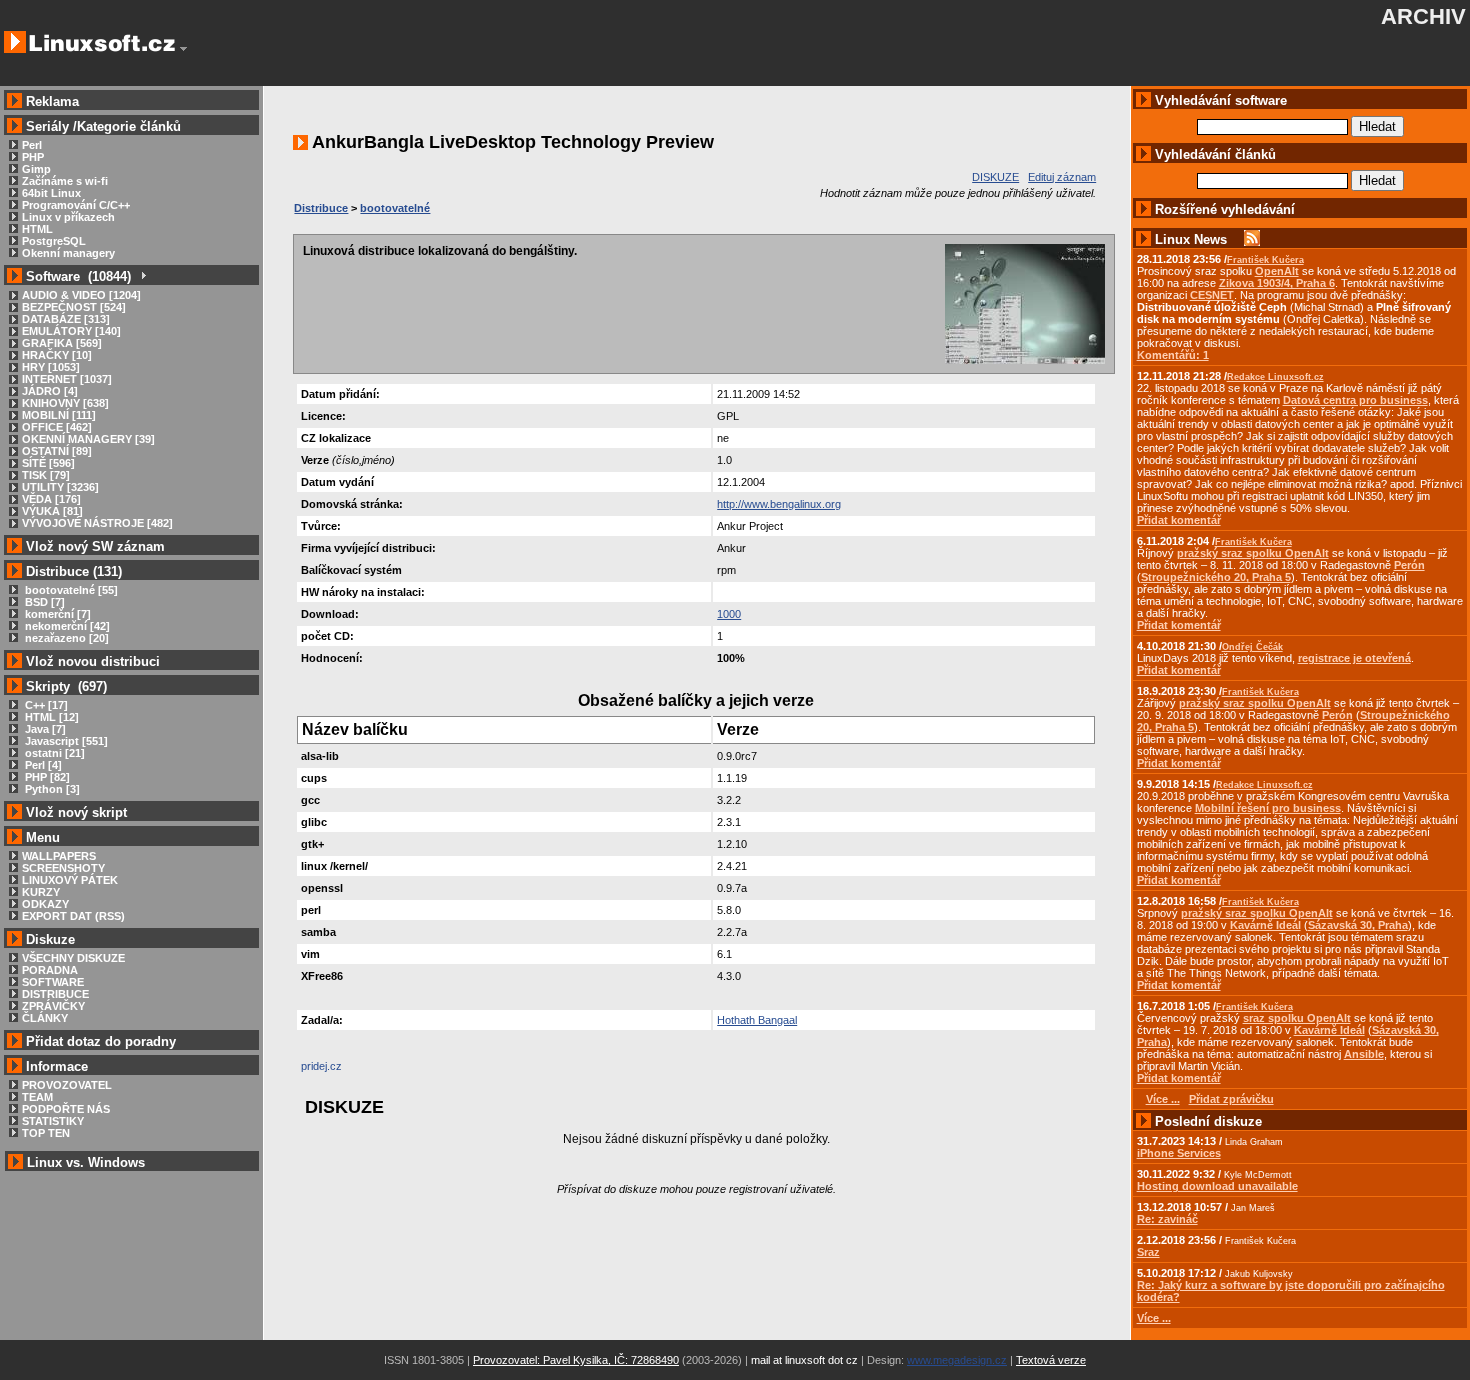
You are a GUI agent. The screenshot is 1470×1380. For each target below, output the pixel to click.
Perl (32, 145)
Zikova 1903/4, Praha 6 (1277, 283)
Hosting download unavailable (1217, 1186)
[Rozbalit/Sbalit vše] (142, 276)
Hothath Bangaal (757, 1020)
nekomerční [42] (66, 626)
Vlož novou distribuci (93, 661)
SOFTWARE (53, 982)
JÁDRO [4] (50, 391)
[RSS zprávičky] (1252, 239)
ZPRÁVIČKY (53, 1006)
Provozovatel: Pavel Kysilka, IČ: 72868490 (576, 1360)
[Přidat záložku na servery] (341, 1071)
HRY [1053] (51, 367)
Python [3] (51, 789)
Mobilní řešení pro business (1268, 808)
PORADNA (50, 970)
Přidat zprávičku (1231, 1099)
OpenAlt (1277, 271)
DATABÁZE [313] (66, 319)
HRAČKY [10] (57, 355)
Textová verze (1051, 1360)
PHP (33, 157)
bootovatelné (395, 208)
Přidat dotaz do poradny (99, 1041)
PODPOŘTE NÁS (66, 1109)
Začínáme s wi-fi (65, 181)
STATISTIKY (53, 1121)
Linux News (1191, 239)
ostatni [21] (53, 753)
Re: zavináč (1167, 1219)
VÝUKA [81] (52, 511)
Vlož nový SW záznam (95, 546)
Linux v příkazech (68, 217)
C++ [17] (45, 705)
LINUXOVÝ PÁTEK (70, 880)
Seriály (47, 126)
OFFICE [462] (57, 427)
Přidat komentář (1179, 520)
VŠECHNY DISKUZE (73, 958)
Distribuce (321, 208)
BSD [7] (43, 602)
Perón (1409, 565)
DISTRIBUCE (55, 994)
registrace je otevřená (1354, 658)
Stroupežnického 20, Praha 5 (1216, 577)
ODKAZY (45, 904)
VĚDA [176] (51, 499)
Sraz (1148, 1252)
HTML (37, 229)
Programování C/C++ (76, 205)
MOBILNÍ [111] (59, 415)
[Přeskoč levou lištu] (183, 49)
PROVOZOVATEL (67, 1085)
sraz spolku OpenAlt (1297, 1018)
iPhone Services (1179, 1153)
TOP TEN (46, 1133)
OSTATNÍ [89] (57, 451)
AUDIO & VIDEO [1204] (81, 295)
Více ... (1154, 1318)
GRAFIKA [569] (62, 343)
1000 (729, 614)
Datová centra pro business (1355, 400)
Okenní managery (68, 253)
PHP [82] (46, 777)
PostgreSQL (54, 241)
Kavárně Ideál (1265, 925)
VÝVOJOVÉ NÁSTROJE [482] (97, 523)
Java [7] (44, 729)
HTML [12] (50, 717)
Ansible (1364, 1054)
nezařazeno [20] (65, 638)
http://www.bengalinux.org (779, 504)
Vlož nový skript (76, 812)
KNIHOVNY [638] (65, 403)
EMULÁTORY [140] (71, 331)
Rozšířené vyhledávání (1225, 209)
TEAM (37, 1097)
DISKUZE (995, 177)
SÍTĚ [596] (48, 463)
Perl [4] (42, 765)
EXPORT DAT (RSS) (73, 916)
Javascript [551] (65, 741)
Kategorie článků (129, 126)
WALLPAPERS (59, 856)
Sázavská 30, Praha (1358, 925)
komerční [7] (56, 614)
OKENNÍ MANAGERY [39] (88, 439)
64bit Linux (51, 193)
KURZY (41, 892)
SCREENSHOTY (63, 868)
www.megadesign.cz (957, 1360)
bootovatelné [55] (70, 590)
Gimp (36, 169)
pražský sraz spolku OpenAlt (1253, 553)
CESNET (1212, 295)
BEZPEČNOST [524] (74, 307)
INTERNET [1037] (67, 379)
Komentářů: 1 (1173, 355)
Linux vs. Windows (86, 1162)
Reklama (52, 101)
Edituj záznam (1062, 177)
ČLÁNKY (45, 1018)
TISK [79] (46, 475)
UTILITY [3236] (60, 487)
